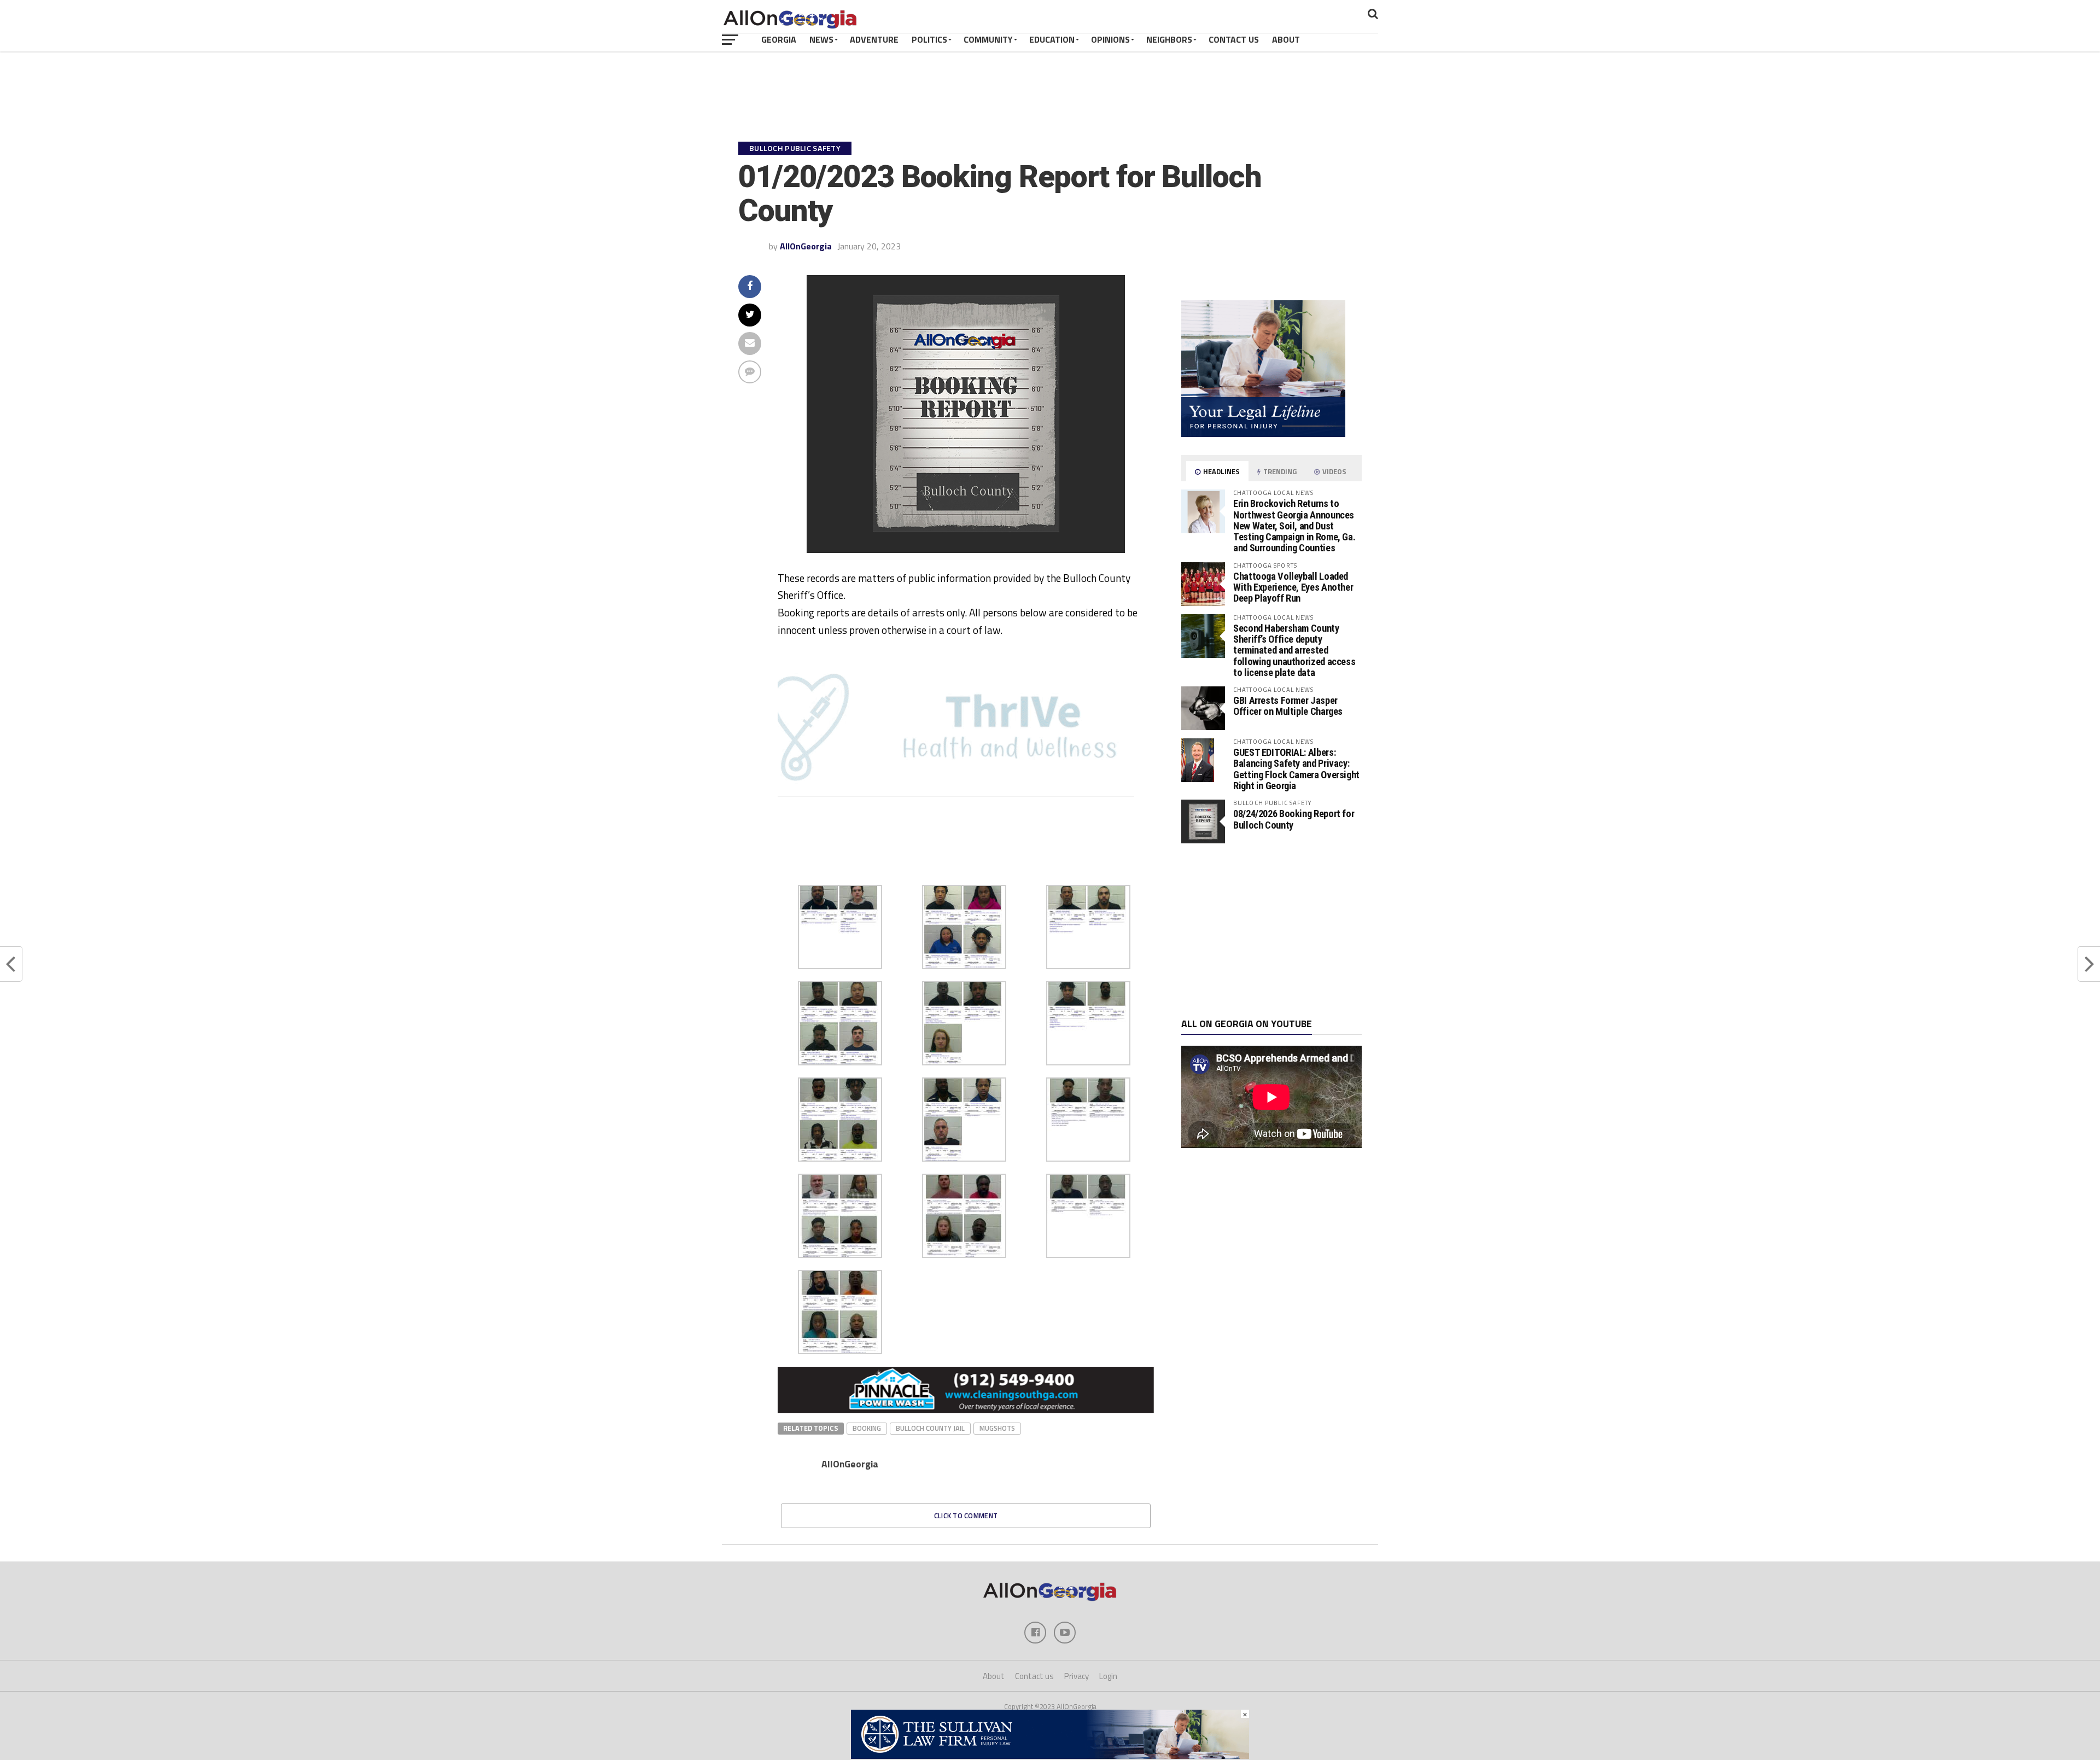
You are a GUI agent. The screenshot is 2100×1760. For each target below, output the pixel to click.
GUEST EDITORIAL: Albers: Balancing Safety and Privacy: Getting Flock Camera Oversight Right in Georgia (1296, 769)
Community (988, 39)
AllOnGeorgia (806, 246)
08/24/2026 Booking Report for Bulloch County (1294, 819)
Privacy (1077, 1676)
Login (1108, 1676)
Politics (929, 39)
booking (867, 1428)
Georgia (779, 39)
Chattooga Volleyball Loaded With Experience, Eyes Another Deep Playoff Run (1293, 587)
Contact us (1034, 1676)
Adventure (874, 39)
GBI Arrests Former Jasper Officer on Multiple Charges (1288, 706)
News (821, 39)
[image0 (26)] (942, 872)
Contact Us (1234, 39)
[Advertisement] (1271, 931)
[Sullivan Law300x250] (1263, 434)
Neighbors (1169, 39)
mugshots (997, 1428)
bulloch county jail (930, 1428)
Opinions (1110, 39)
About (1286, 39)
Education (1052, 39)
